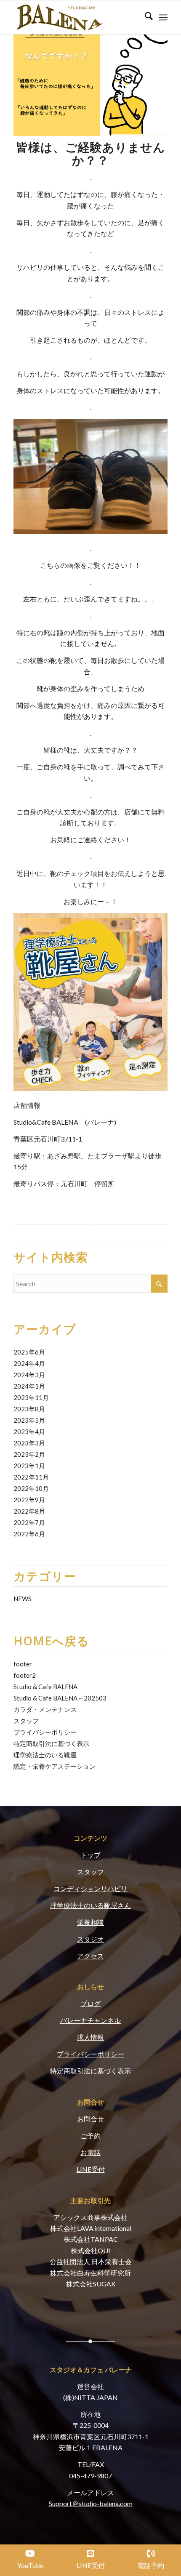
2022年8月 (29, 1511)
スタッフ (26, 1721)
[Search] (145, 17)
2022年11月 (31, 1477)
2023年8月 (29, 1409)
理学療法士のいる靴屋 (45, 1755)
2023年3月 (29, 1443)
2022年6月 (29, 1534)
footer (23, 1664)
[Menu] (163, 17)
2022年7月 (29, 1522)
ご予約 (90, 2136)
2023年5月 (29, 1420)
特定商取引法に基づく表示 (51, 1743)
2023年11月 (31, 1397)
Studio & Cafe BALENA (45, 1687)
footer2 (25, 1675)
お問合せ (90, 2119)
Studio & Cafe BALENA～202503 (60, 1698)
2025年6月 (29, 1352)
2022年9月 (29, 1500)
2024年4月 (29, 1363)
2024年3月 (29, 1375)
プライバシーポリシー (45, 1732)
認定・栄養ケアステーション (55, 1766)
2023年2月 (29, 1454)
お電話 (90, 2152)
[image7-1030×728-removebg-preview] (75, 17)
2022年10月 (31, 1488)
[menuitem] (145, 17)
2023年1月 (29, 1466)
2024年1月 (29, 1386)
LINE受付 (91, 2169)
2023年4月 (29, 1432)
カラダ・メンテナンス (45, 1709)
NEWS (23, 1599)
